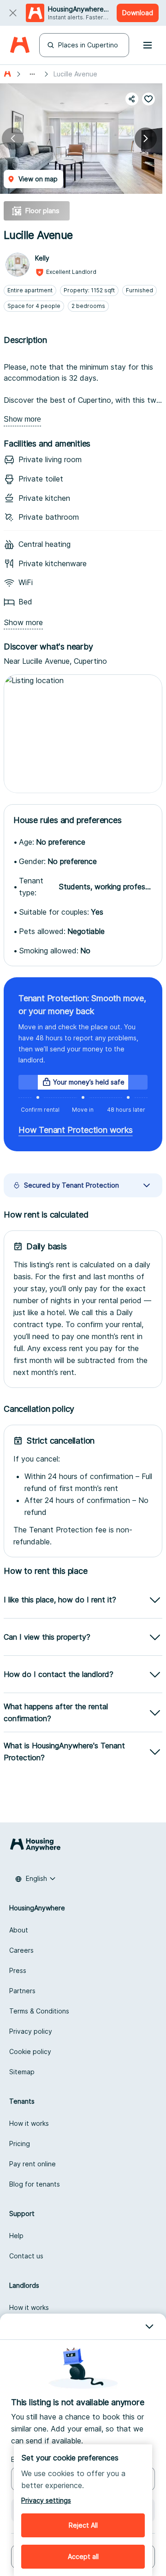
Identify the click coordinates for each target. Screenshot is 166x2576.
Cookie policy (30, 2051)
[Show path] (32, 74)
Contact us (26, 2256)
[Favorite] (148, 99)
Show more (22, 419)
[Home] (20, 45)
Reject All (83, 2525)
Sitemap (22, 2072)
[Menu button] (148, 45)
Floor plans (42, 211)
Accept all (83, 2556)
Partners (22, 1991)
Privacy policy (31, 2031)
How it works (29, 2123)
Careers (21, 1950)
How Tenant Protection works (76, 1130)
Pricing (20, 2144)
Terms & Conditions (39, 2011)
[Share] (132, 99)
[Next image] (146, 139)
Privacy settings (46, 2500)
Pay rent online (33, 2164)
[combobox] (36, 1879)
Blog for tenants (35, 2184)
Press (18, 1970)
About (19, 1930)
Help (16, 2236)
